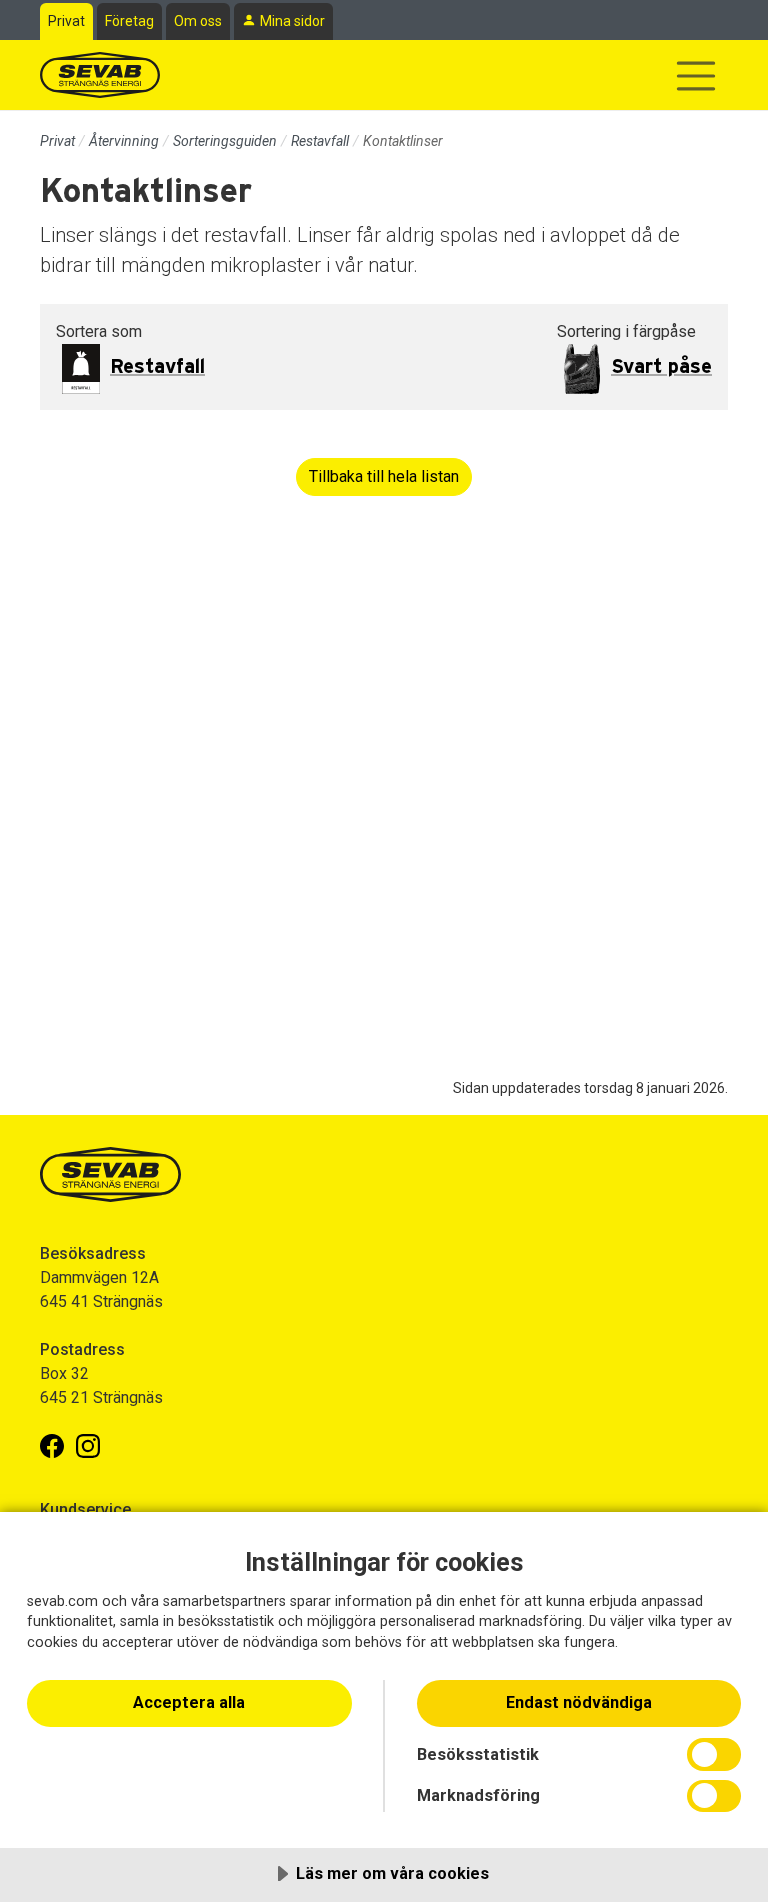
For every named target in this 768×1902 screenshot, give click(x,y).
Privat (66, 21)
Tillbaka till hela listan (384, 476)
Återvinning (124, 141)
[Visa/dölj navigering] (696, 76)
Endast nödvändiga (579, 1702)
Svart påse (661, 367)
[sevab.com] (100, 75)
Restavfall (320, 141)
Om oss (198, 21)
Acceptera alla (189, 1702)
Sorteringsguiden (225, 141)
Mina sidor (292, 21)
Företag (129, 21)
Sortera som (99, 331)
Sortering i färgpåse (626, 331)
